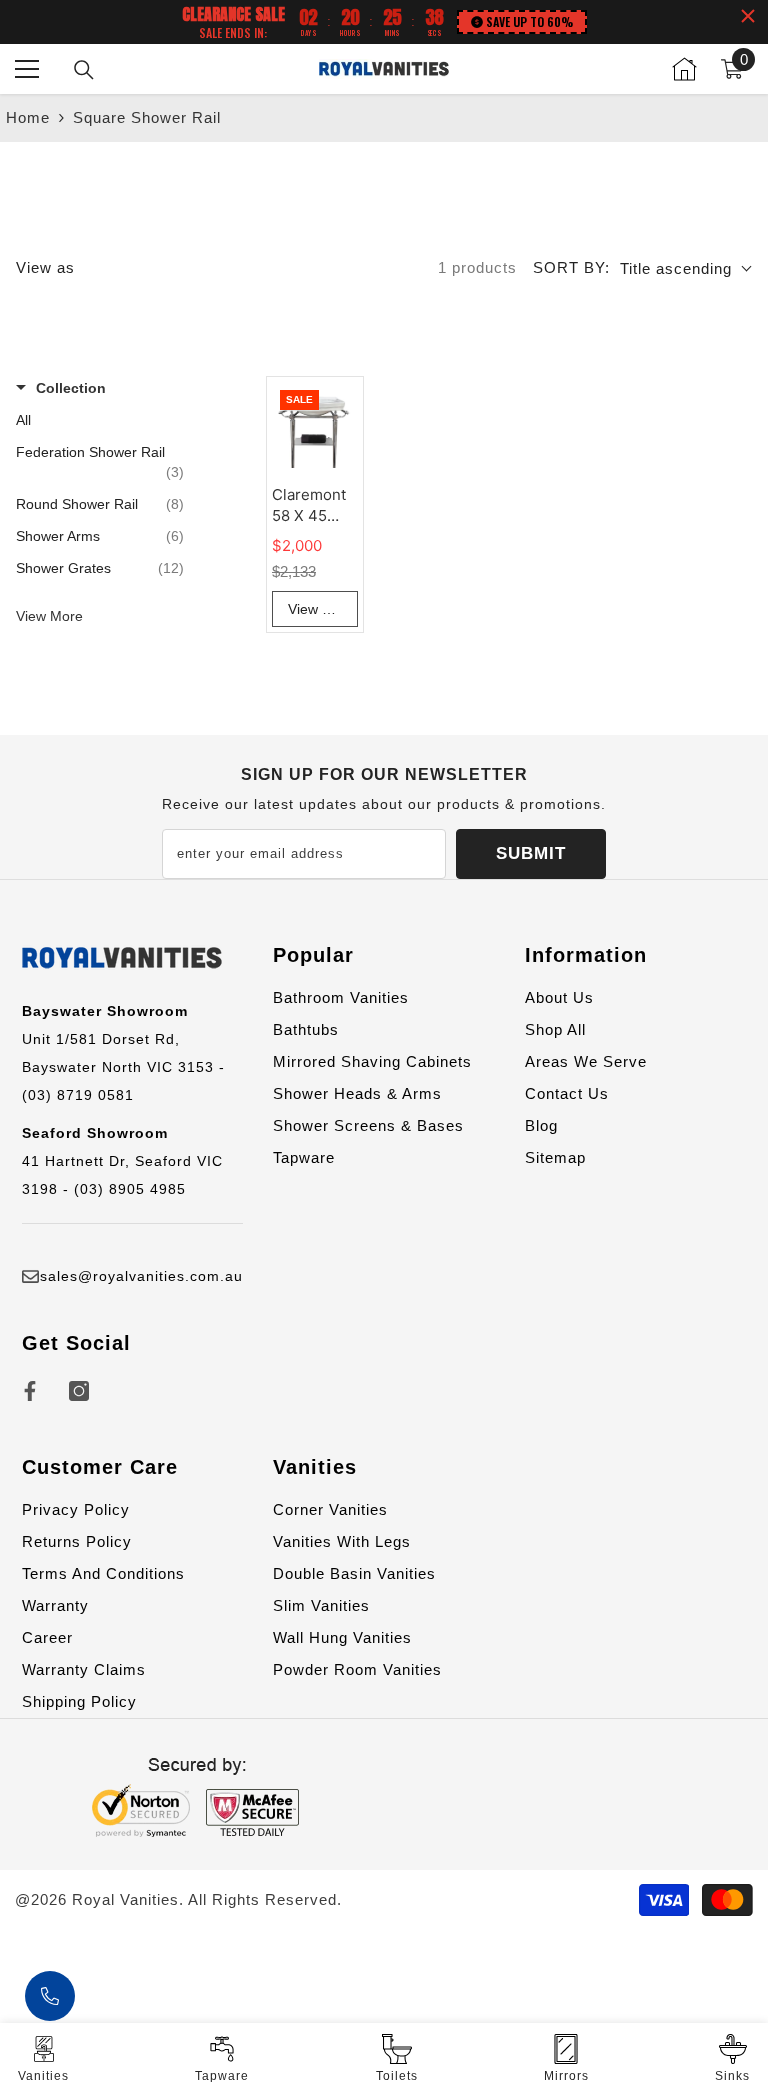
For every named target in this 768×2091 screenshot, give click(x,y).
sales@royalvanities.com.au (141, 1276)
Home (28, 117)
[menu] (27, 69)
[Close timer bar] (748, 16)
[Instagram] (79, 1391)
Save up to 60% (529, 21)
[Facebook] (30, 1391)
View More (49, 616)
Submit (531, 853)
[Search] (84, 70)
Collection (71, 388)
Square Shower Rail (147, 117)
